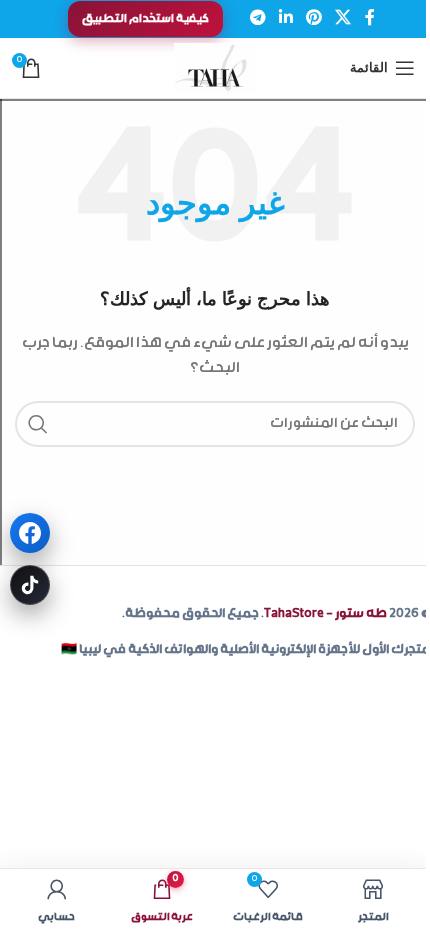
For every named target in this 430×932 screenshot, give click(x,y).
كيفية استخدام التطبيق (145, 19)
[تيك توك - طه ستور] (30, 585)
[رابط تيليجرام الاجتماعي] (257, 18)
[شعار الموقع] (215, 69)
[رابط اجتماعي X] (343, 18)
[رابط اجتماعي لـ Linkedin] (285, 18)
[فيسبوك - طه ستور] (30, 533)
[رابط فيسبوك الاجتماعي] (370, 18)
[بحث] (38, 424)
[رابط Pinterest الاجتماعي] (314, 18)
